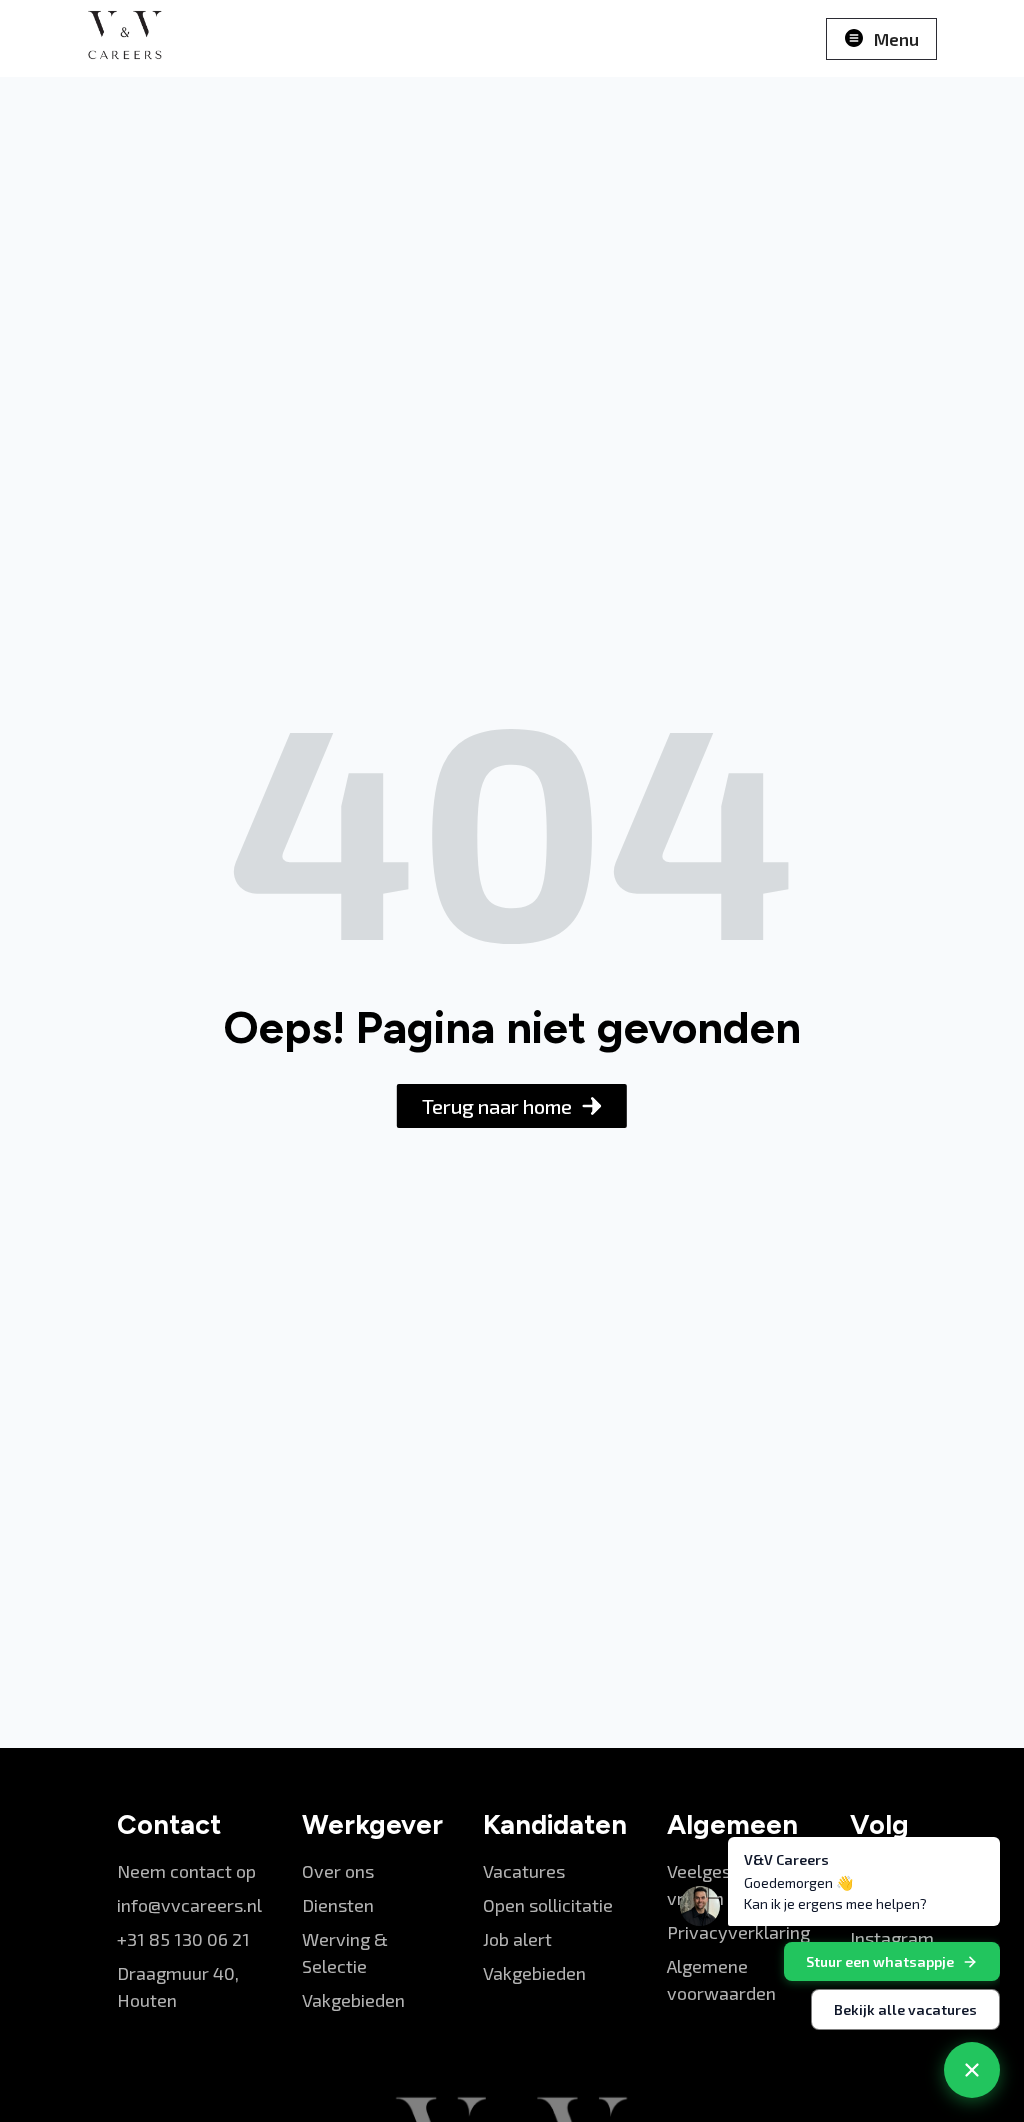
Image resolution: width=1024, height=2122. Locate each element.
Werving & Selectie (345, 1952)
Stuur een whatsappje (880, 1961)
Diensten (338, 1905)
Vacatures (524, 1871)
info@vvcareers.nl (189, 1905)
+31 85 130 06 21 (183, 1939)
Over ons (338, 1871)
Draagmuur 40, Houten (178, 1986)
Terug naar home (497, 1106)
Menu (896, 39)
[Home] (125, 38)
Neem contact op (186, 1871)
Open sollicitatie (548, 1905)
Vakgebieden (353, 2000)
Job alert (517, 1939)
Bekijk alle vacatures (905, 2009)
